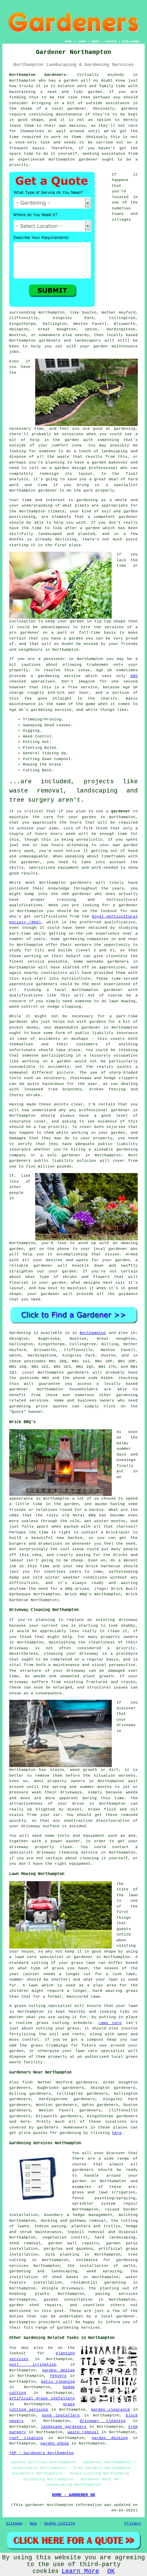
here (117, 2133)
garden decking (110, 2438)
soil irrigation (33, 2365)
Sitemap (14, 2523)
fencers (58, 2376)
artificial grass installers (42, 2398)
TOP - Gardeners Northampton (42, 2453)
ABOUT (96, 42)
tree (133, 2255)
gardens (129, 109)
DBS (134, 676)
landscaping (114, 451)
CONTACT (111, 42)
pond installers (61, 2415)
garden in (93, 817)
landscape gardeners (64, 2427)
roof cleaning (26, 2438)
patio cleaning (58, 2382)
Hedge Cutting (60, 2523)
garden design (58, 2370)
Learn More (80, 2571)
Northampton (93, 1333)
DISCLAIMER (131, 42)
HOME (68, 42)
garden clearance (110, 2410)
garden (71, 81)
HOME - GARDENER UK (73, 2495)
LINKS (82, 42)
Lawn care (110, 2023)
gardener (88, 160)
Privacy (133, 2523)
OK (111, 2571)
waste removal (83, 2432)
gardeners (81, 883)
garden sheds (55, 2443)
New (33, 2523)
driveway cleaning (103, 2421)
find (27, 2082)
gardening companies (86, 939)
